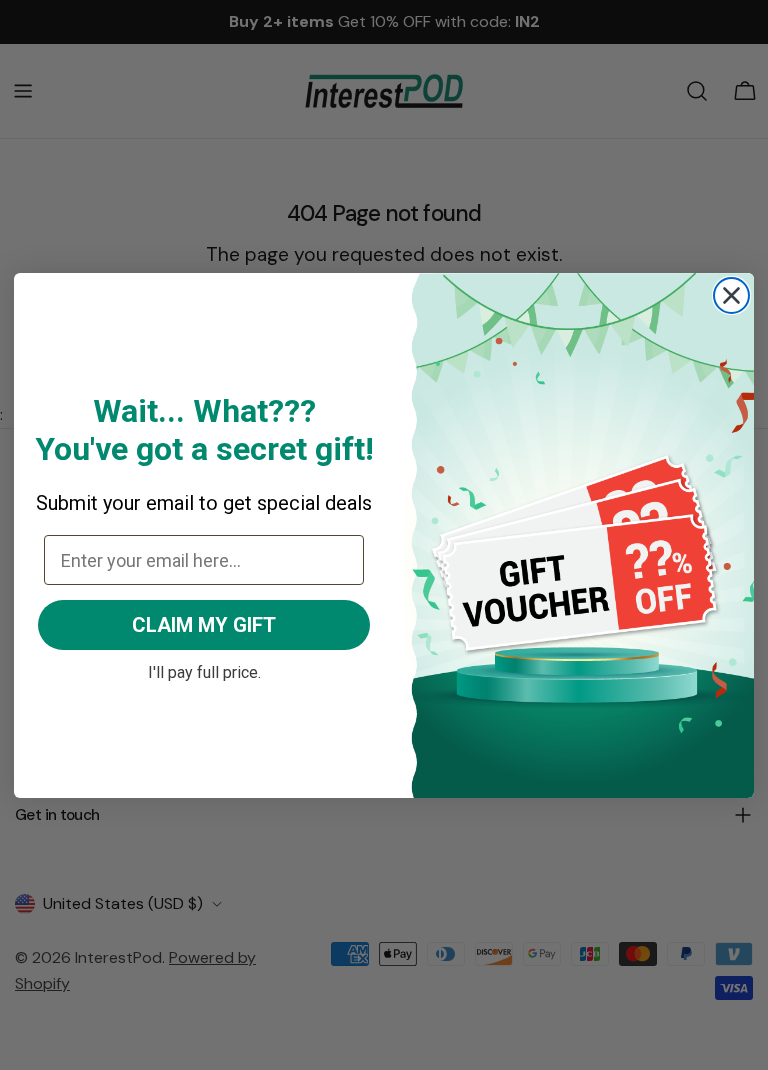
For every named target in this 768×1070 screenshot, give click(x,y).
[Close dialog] (731, 295)
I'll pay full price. (204, 670)
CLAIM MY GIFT (204, 625)
